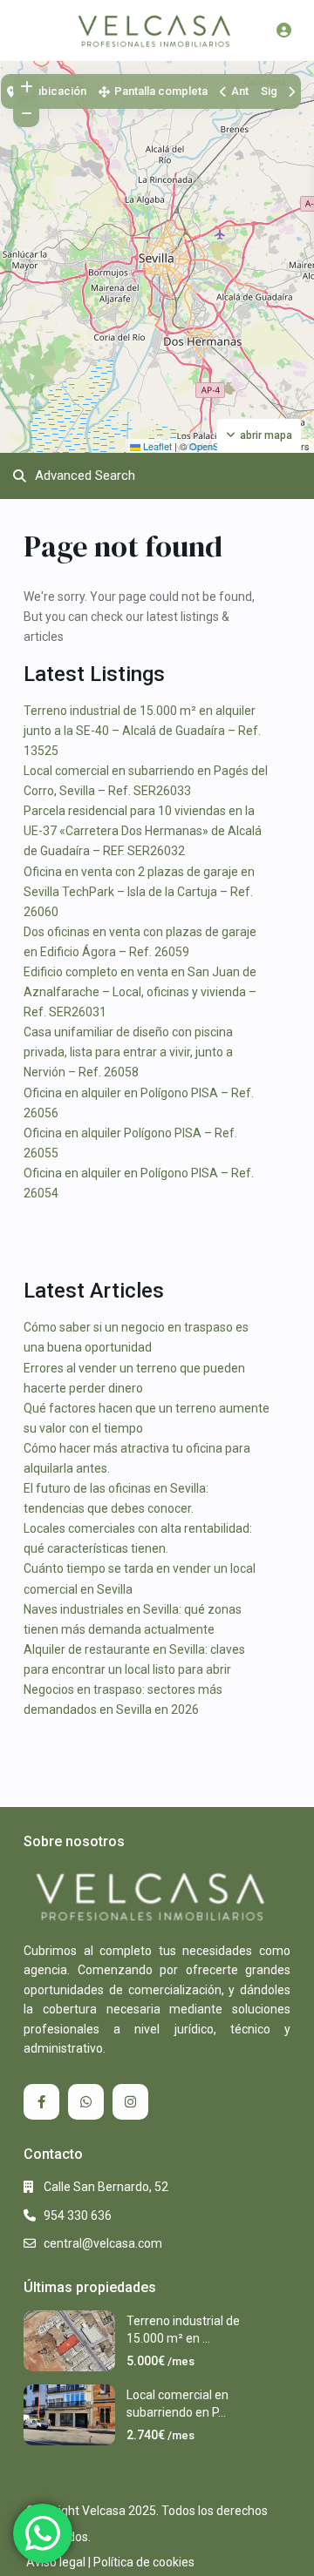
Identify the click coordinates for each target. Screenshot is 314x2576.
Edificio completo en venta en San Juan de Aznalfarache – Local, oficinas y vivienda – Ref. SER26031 (140, 992)
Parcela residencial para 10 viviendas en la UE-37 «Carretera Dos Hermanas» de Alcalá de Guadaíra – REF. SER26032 (143, 831)
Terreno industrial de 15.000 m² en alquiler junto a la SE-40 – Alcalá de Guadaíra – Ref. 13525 (142, 731)
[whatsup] (86, 2102)
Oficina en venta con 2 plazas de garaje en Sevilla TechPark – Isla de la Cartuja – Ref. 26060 (139, 892)
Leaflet (156, 446)
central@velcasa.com (103, 2243)
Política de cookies (144, 2562)
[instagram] (130, 2102)
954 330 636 (78, 2215)
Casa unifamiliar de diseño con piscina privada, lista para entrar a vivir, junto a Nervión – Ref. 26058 (128, 1052)
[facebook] (41, 2102)
